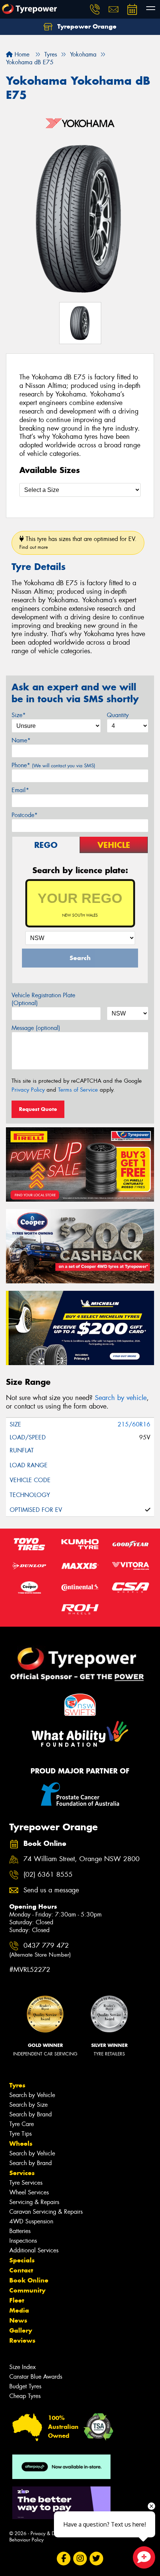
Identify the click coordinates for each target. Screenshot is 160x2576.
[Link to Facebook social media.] (64, 2558)
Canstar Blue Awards (36, 2377)
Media (19, 2310)
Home (21, 54)
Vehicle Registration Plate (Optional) (43, 999)
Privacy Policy (28, 1090)
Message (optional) (36, 1028)
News (18, 2320)
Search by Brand (31, 2114)
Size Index (23, 2367)
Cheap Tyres (25, 2396)
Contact (21, 2270)
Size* (19, 715)
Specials (22, 2260)
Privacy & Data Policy (53, 2533)
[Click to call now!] (95, 9)
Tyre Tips (20, 2134)
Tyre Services (26, 2183)
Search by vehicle (121, 1398)
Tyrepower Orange (86, 26)
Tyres (17, 2085)
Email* (20, 790)
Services (22, 2173)
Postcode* (25, 815)
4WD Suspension (31, 2221)
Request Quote (38, 1109)
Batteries (20, 2231)
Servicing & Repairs (34, 2202)
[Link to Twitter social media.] (97, 2558)
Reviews (22, 2340)
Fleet (17, 2300)
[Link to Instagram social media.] (80, 2558)
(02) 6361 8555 (48, 1875)
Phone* (53, 765)
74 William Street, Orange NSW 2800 (81, 1859)
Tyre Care (22, 2124)
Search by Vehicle (32, 2095)
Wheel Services (29, 2192)
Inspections (23, 2241)
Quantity (118, 715)
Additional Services (34, 2250)
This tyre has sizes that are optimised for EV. (78, 543)
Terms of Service (78, 1090)
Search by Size (28, 2105)
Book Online (29, 2280)
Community (27, 2290)
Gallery (21, 2330)
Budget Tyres (25, 2386)
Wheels (21, 2144)
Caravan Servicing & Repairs (46, 2212)
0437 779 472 (40, 1950)
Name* (21, 740)
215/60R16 (134, 1424)
